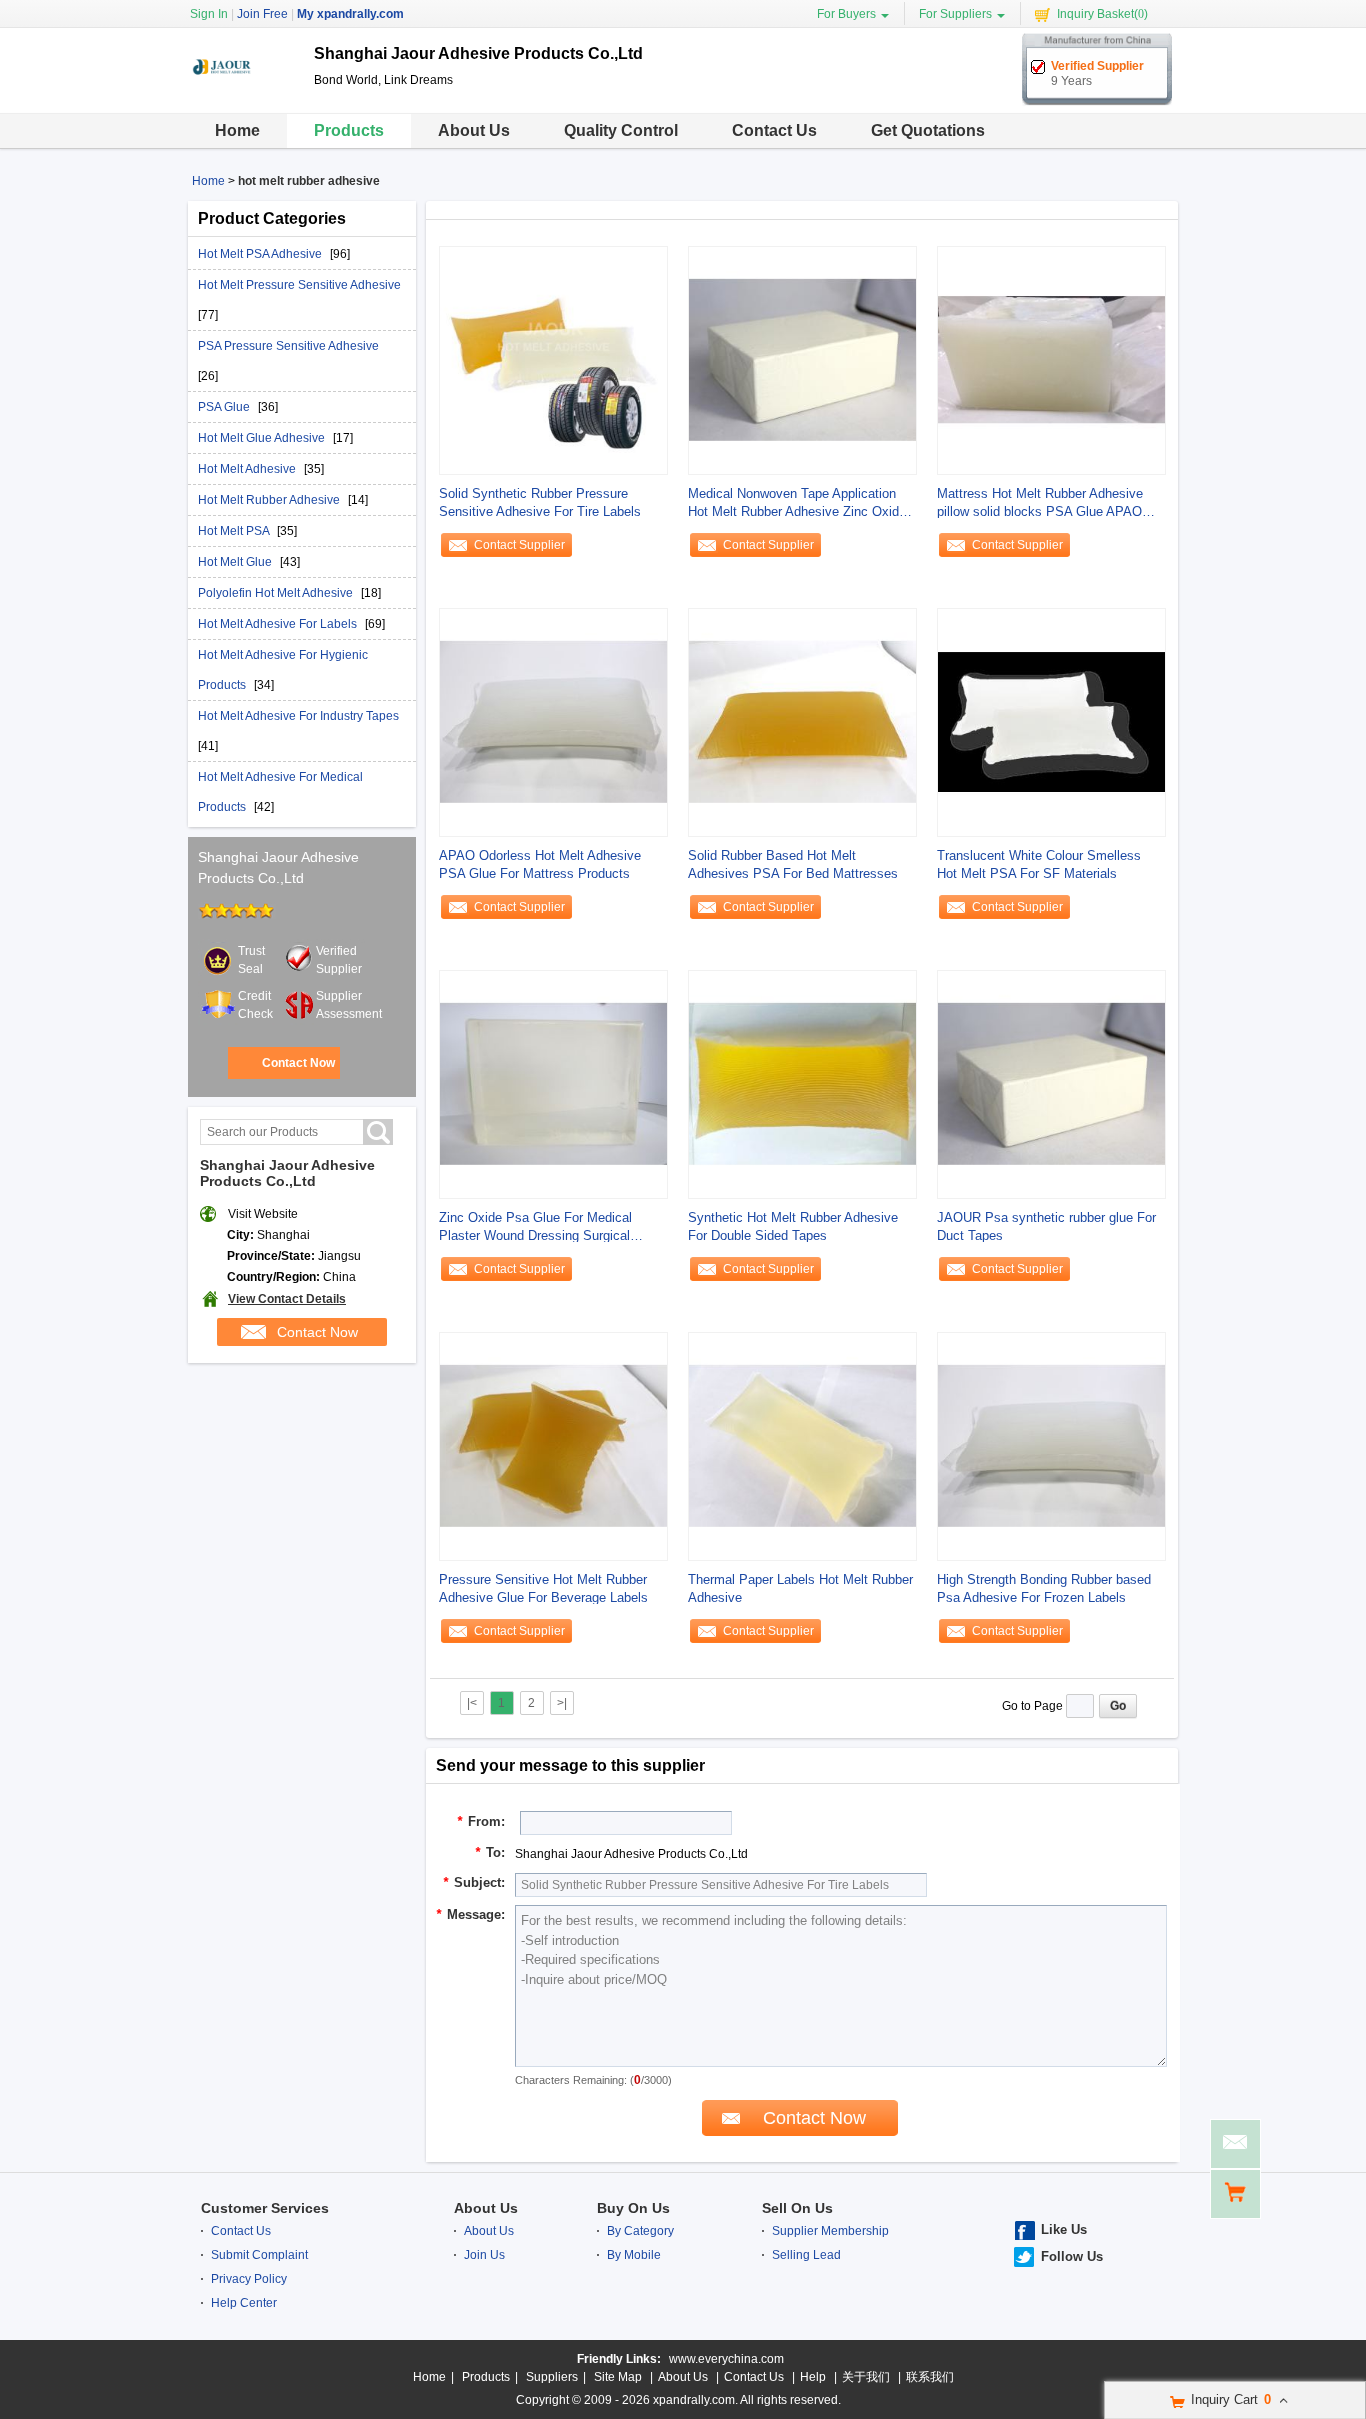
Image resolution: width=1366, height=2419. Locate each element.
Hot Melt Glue (236, 562)
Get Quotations (928, 130)
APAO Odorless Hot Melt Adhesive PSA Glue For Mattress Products (540, 864)
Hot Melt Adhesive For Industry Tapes (298, 716)
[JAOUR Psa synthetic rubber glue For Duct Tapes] (1051, 1084)
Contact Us (774, 130)
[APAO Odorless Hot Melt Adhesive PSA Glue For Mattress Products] (553, 722)
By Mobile (634, 2255)
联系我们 (930, 2377)
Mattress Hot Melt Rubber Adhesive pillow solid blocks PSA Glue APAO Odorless (1040, 503)
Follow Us (1072, 2256)
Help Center (244, 2303)
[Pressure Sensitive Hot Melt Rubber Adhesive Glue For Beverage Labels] (553, 1446)
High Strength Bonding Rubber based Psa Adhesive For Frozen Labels (1044, 1588)
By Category (640, 2231)
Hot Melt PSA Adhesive (261, 254)
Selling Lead (806, 2255)
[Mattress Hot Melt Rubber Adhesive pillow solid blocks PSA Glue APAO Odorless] (1051, 360)
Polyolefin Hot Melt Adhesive (277, 593)
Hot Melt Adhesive (248, 469)
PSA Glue (225, 407)
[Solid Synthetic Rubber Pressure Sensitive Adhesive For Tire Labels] (553, 360)
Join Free (262, 14)
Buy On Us (633, 2208)
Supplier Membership (830, 2231)
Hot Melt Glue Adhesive (263, 438)
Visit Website (263, 1214)
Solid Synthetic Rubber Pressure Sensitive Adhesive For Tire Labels (540, 502)
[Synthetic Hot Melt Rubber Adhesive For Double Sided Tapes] (802, 1084)
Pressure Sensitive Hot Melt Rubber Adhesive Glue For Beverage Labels (543, 1588)
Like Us (1064, 2229)
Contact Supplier (519, 545)
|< (472, 1703)
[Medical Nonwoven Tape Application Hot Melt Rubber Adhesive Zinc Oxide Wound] (802, 360)
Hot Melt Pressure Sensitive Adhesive (299, 285)
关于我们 (866, 2377)
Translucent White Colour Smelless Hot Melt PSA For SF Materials (1039, 864)
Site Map (618, 2377)
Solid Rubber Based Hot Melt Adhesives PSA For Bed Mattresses (793, 864)
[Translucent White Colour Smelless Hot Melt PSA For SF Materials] (1051, 722)
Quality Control (621, 130)
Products (349, 130)
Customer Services (265, 2208)
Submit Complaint (259, 2255)
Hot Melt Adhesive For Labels (279, 624)
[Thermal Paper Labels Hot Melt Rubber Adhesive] (802, 1446)
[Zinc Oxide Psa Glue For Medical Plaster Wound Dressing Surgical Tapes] (553, 1084)
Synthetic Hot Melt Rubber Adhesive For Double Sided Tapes (793, 1226)
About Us (474, 130)
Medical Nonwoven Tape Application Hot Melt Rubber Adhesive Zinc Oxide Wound (797, 503)
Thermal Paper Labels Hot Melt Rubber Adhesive (800, 1588)
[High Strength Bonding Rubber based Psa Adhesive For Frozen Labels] (1051, 1446)
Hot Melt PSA (235, 531)
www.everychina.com (726, 2359)
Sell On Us (797, 2208)
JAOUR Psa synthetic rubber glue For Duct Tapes (1046, 1226)
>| (562, 1703)
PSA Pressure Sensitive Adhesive (288, 346)
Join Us (484, 2255)
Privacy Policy (249, 2279)
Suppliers (552, 2377)
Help (813, 2377)
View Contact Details (287, 1299)
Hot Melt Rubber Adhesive (270, 500)
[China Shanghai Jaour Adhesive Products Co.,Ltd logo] (243, 98)
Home (237, 130)
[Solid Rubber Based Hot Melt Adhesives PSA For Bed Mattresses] (802, 722)
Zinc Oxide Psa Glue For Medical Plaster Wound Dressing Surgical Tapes (535, 1227)
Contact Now (298, 1063)
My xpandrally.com (350, 14)
